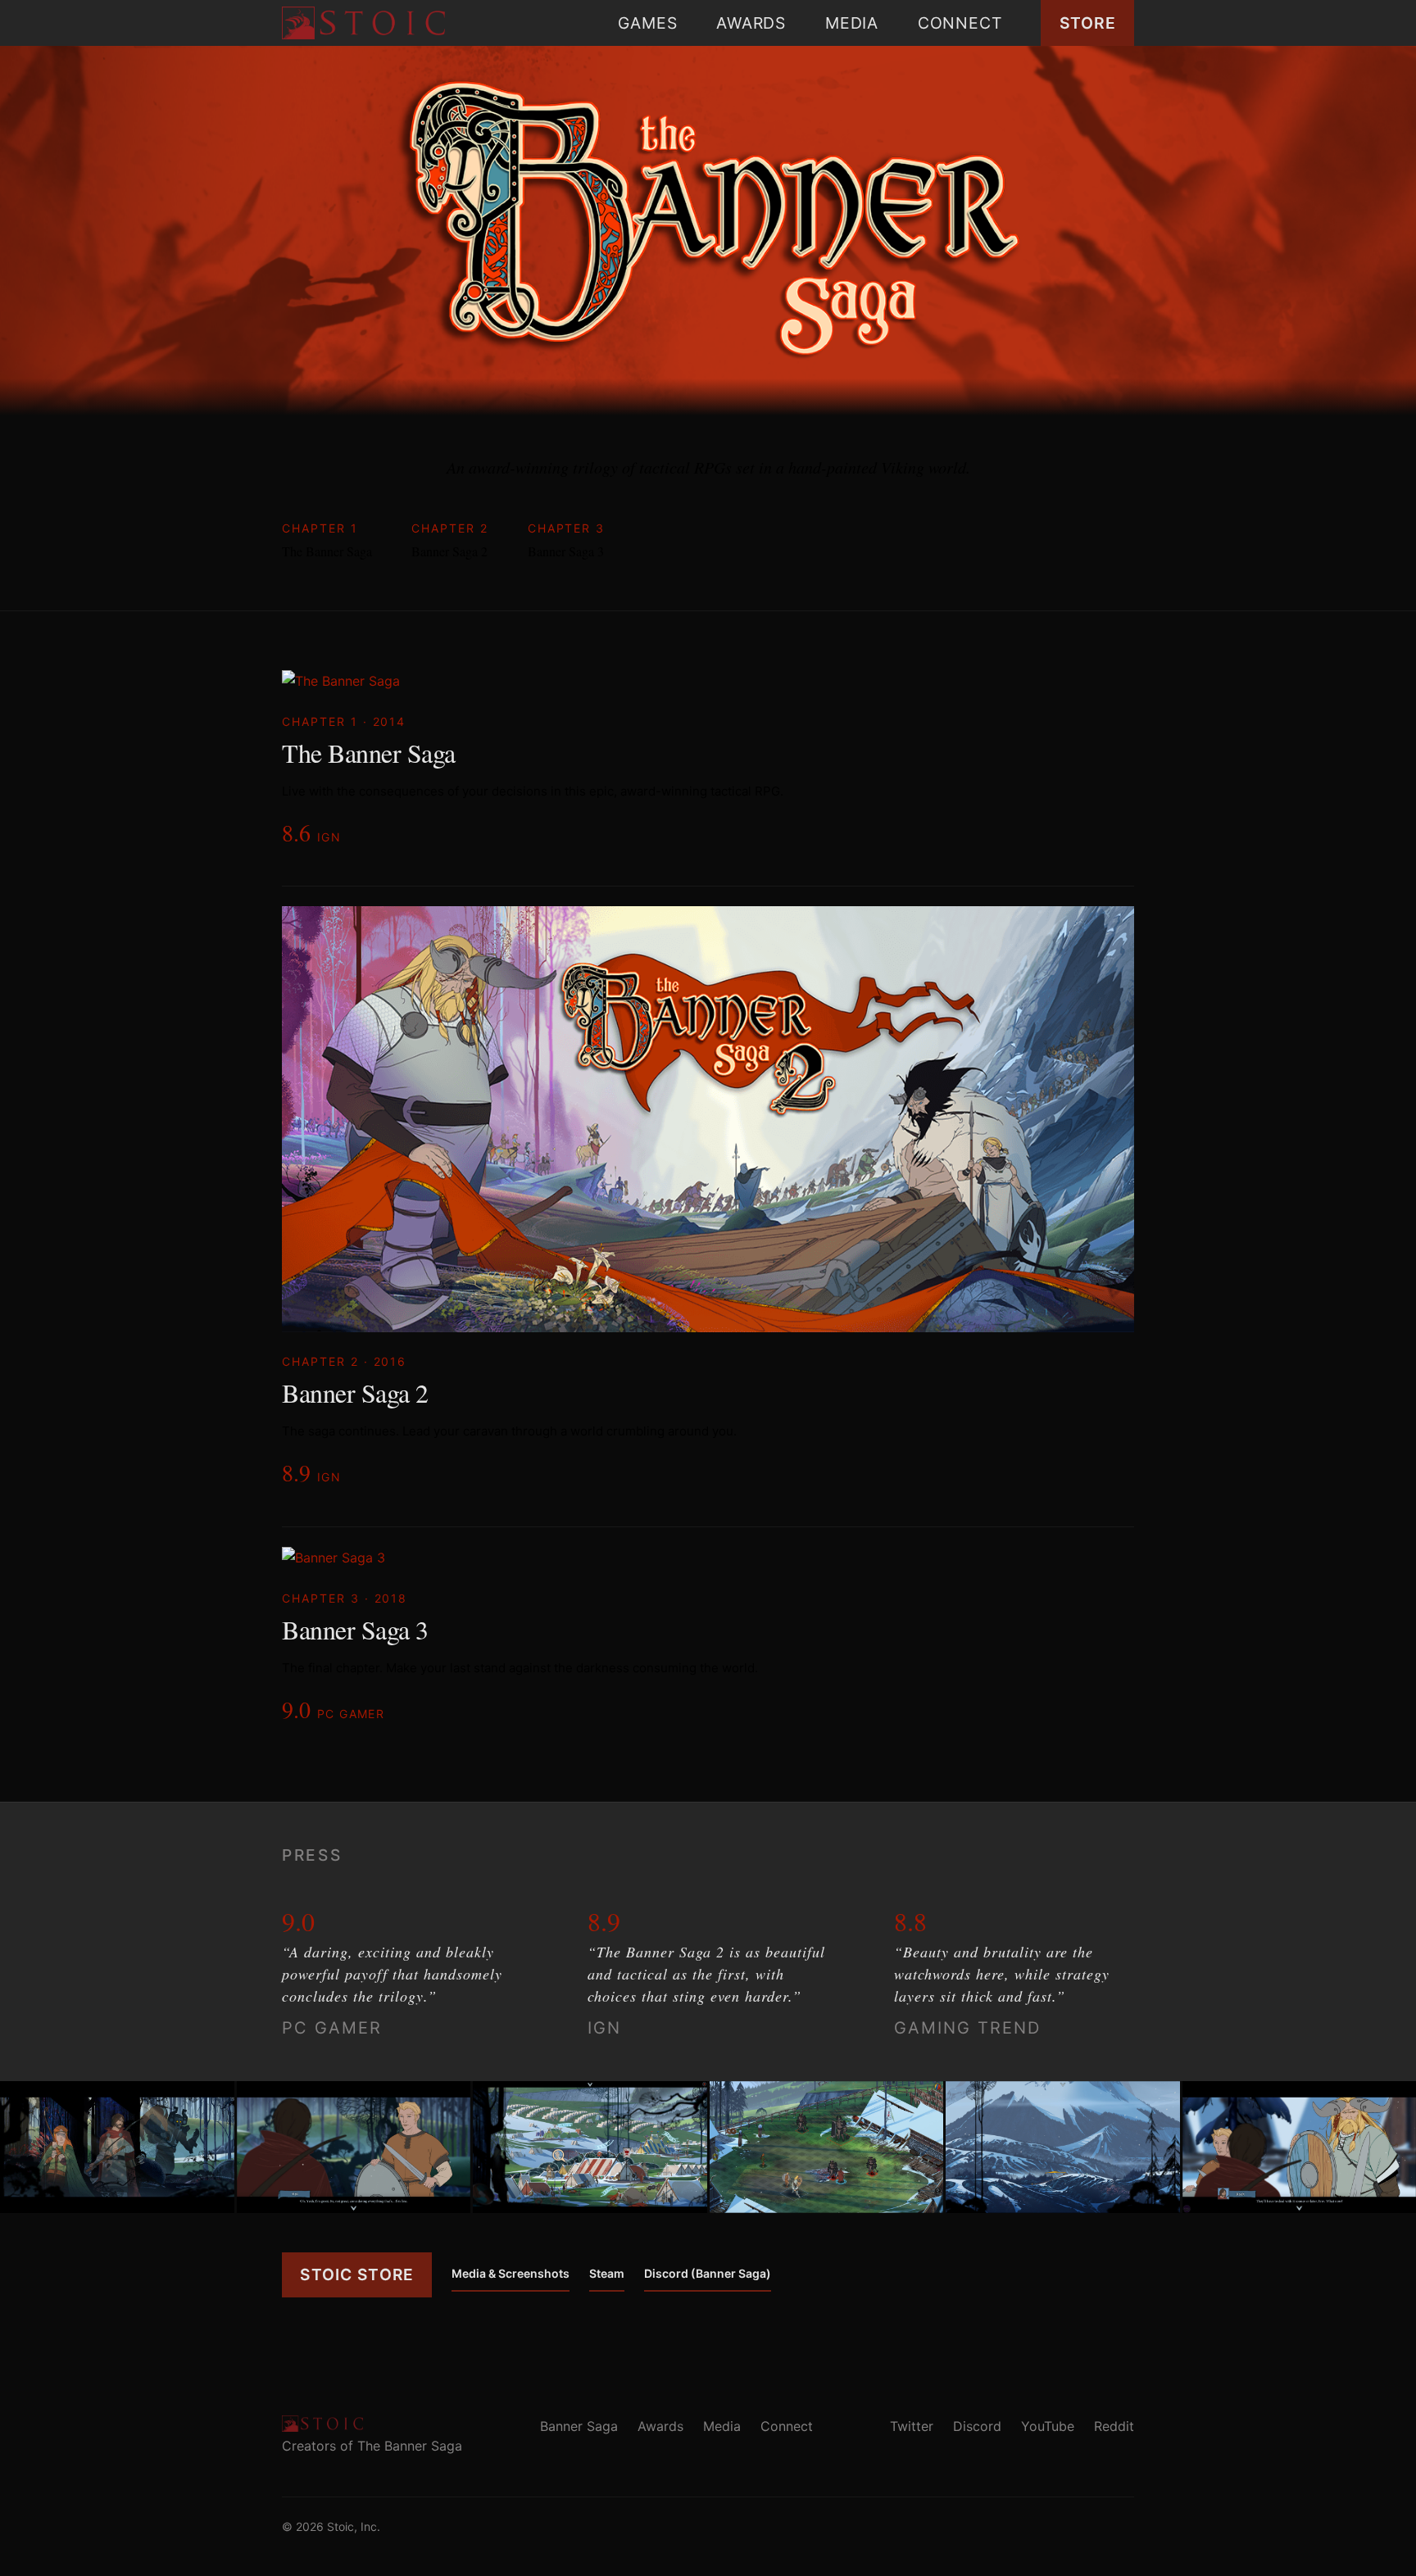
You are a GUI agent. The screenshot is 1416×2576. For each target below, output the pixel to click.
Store (1088, 23)
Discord (977, 2426)
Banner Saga (579, 2426)
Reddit (1114, 2426)
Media (852, 23)
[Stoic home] (363, 23)
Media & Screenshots (511, 2273)
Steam (607, 2273)
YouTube (1048, 2426)
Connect (960, 23)
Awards (751, 23)
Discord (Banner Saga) (708, 2273)
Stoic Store (357, 2274)
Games (647, 23)
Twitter (912, 2426)
